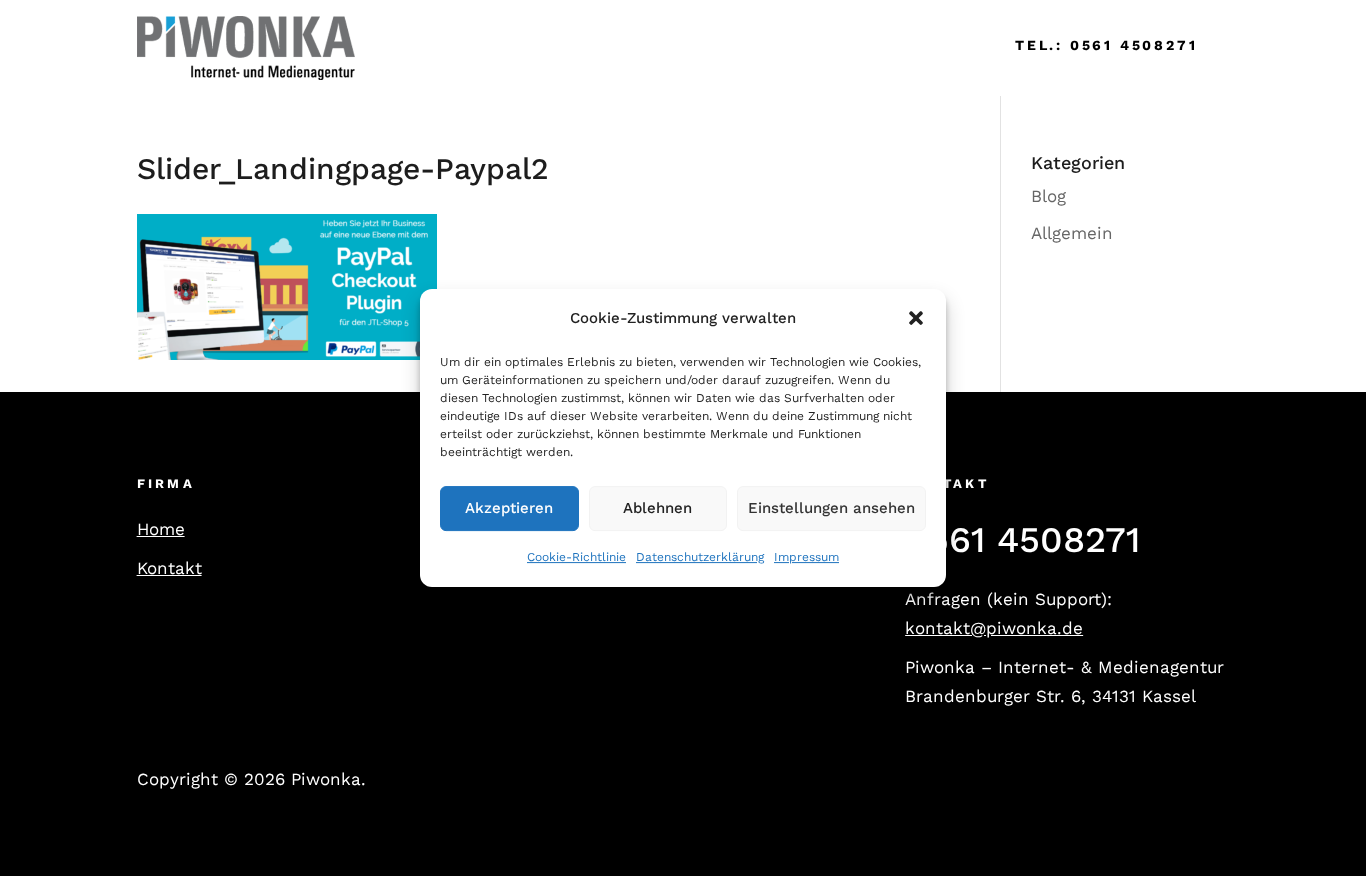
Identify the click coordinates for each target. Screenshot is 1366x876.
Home (408, 47)
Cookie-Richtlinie (576, 557)
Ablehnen (657, 509)
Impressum (806, 557)
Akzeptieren (509, 509)
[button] (916, 319)
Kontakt (169, 568)
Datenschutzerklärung (700, 557)
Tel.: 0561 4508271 (1106, 45)
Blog (1048, 196)
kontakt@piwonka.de (994, 628)
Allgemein (1072, 233)
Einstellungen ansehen (831, 509)
